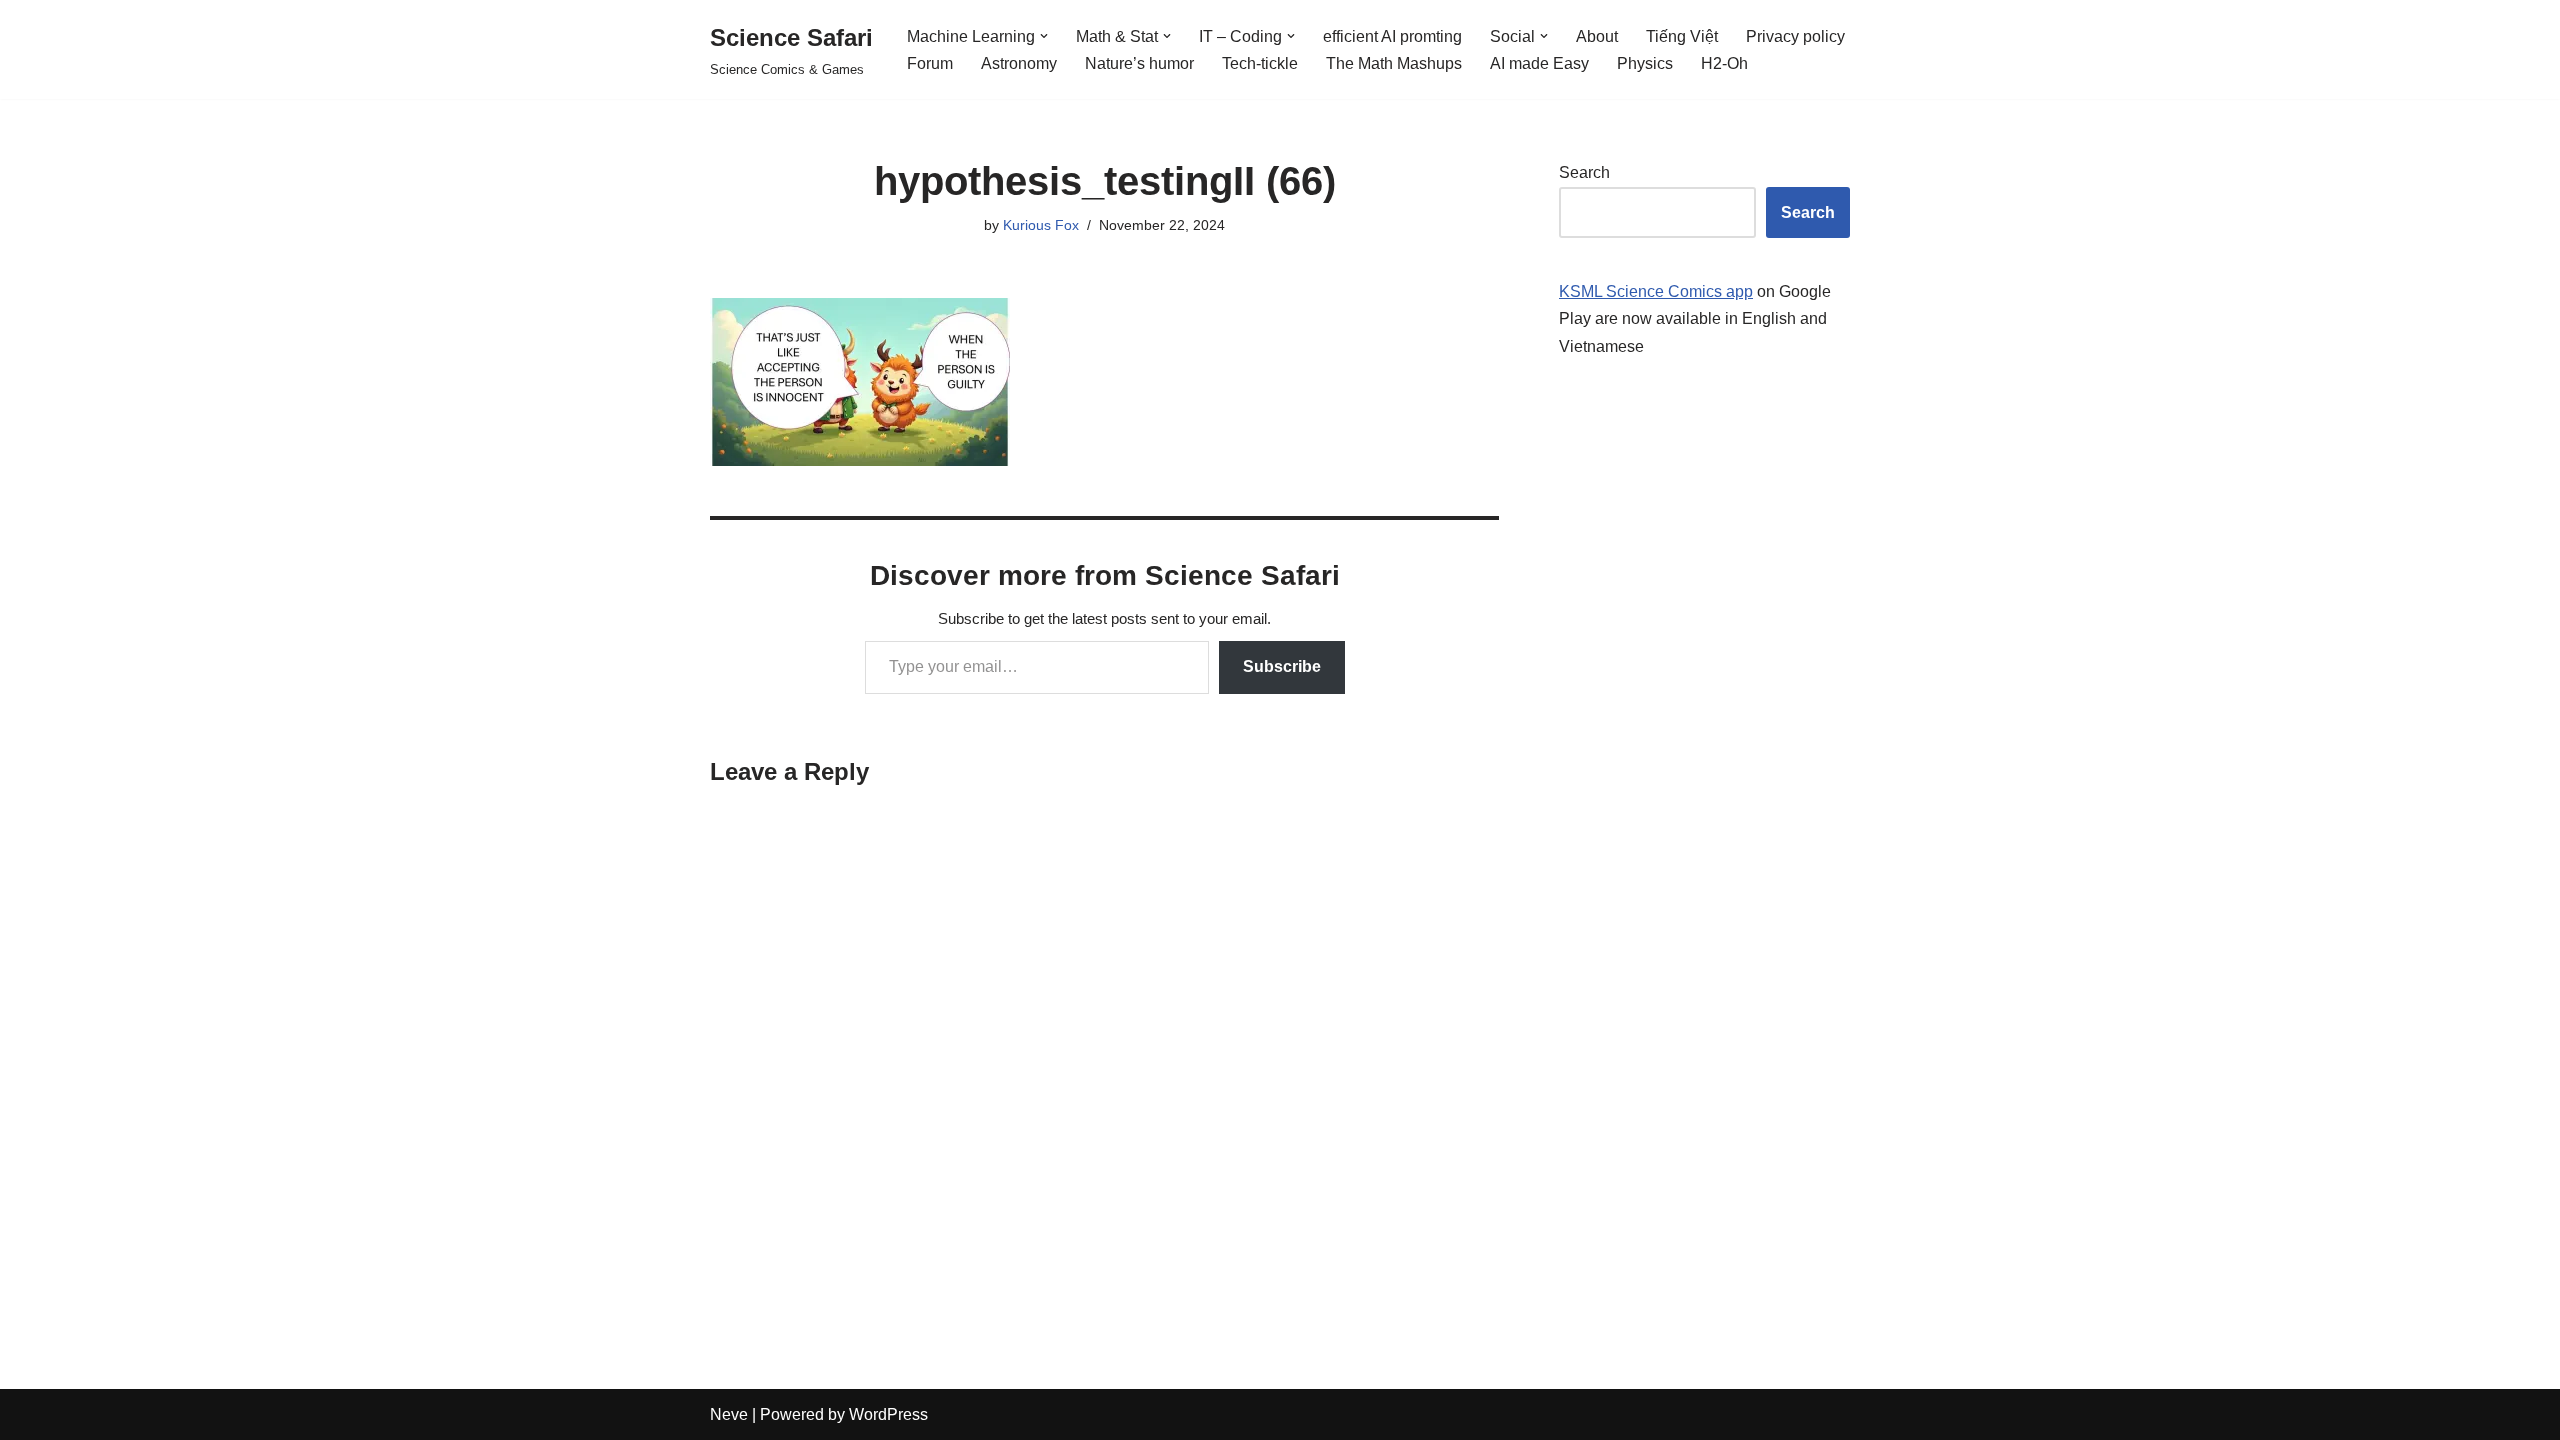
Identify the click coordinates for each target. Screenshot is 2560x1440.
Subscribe (1282, 666)
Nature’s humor (1139, 63)
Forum (930, 63)
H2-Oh (1724, 63)
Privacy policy (1795, 36)
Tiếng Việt (1682, 36)
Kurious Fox (1041, 225)
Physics (1645, 63)
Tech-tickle (1260, 63)
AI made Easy (1539, 63)
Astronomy (1019, 63)
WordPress (888, 1414)
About (1597, 36)
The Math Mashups (1394, 63)
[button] (1044, 36)
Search (1584, 172)
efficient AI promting (1392, 36)
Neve (729, 1414)
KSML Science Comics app (1656, 291)
